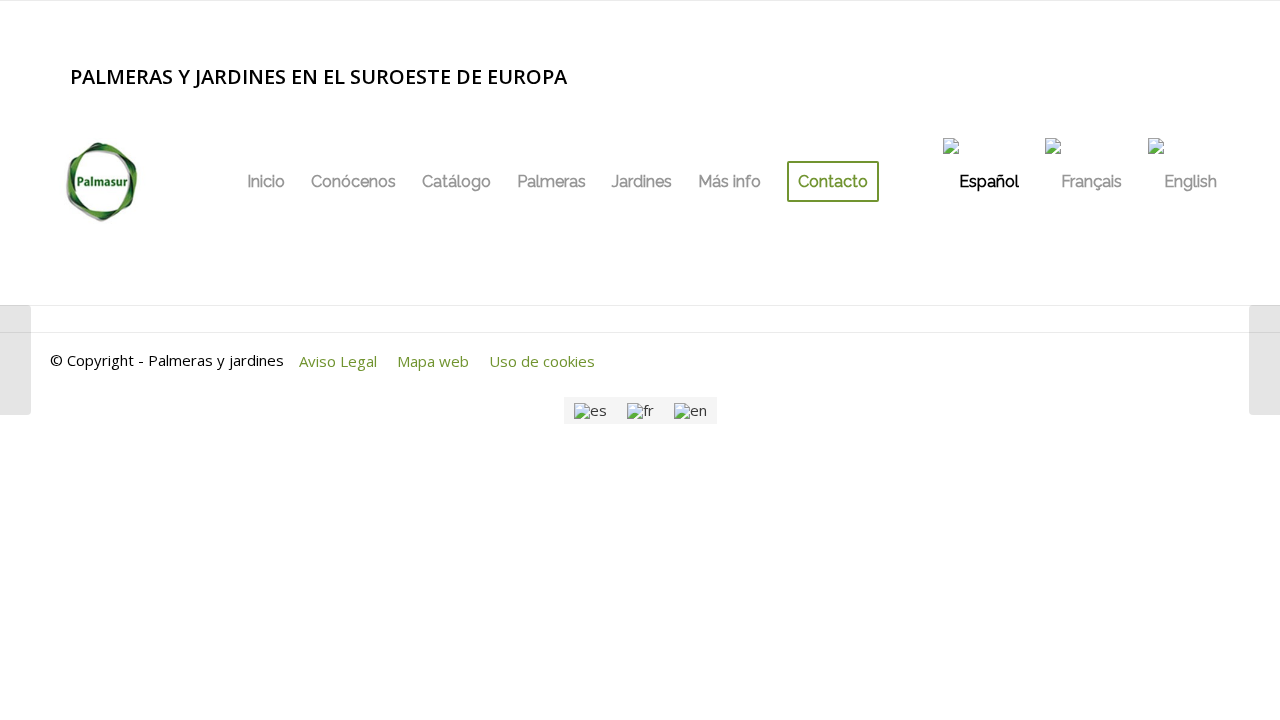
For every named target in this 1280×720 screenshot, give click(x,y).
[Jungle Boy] (15, 360)
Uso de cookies (542, 361)
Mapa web (433, 361)
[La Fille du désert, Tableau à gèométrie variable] (1264, 360)
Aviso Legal (338, 361)
